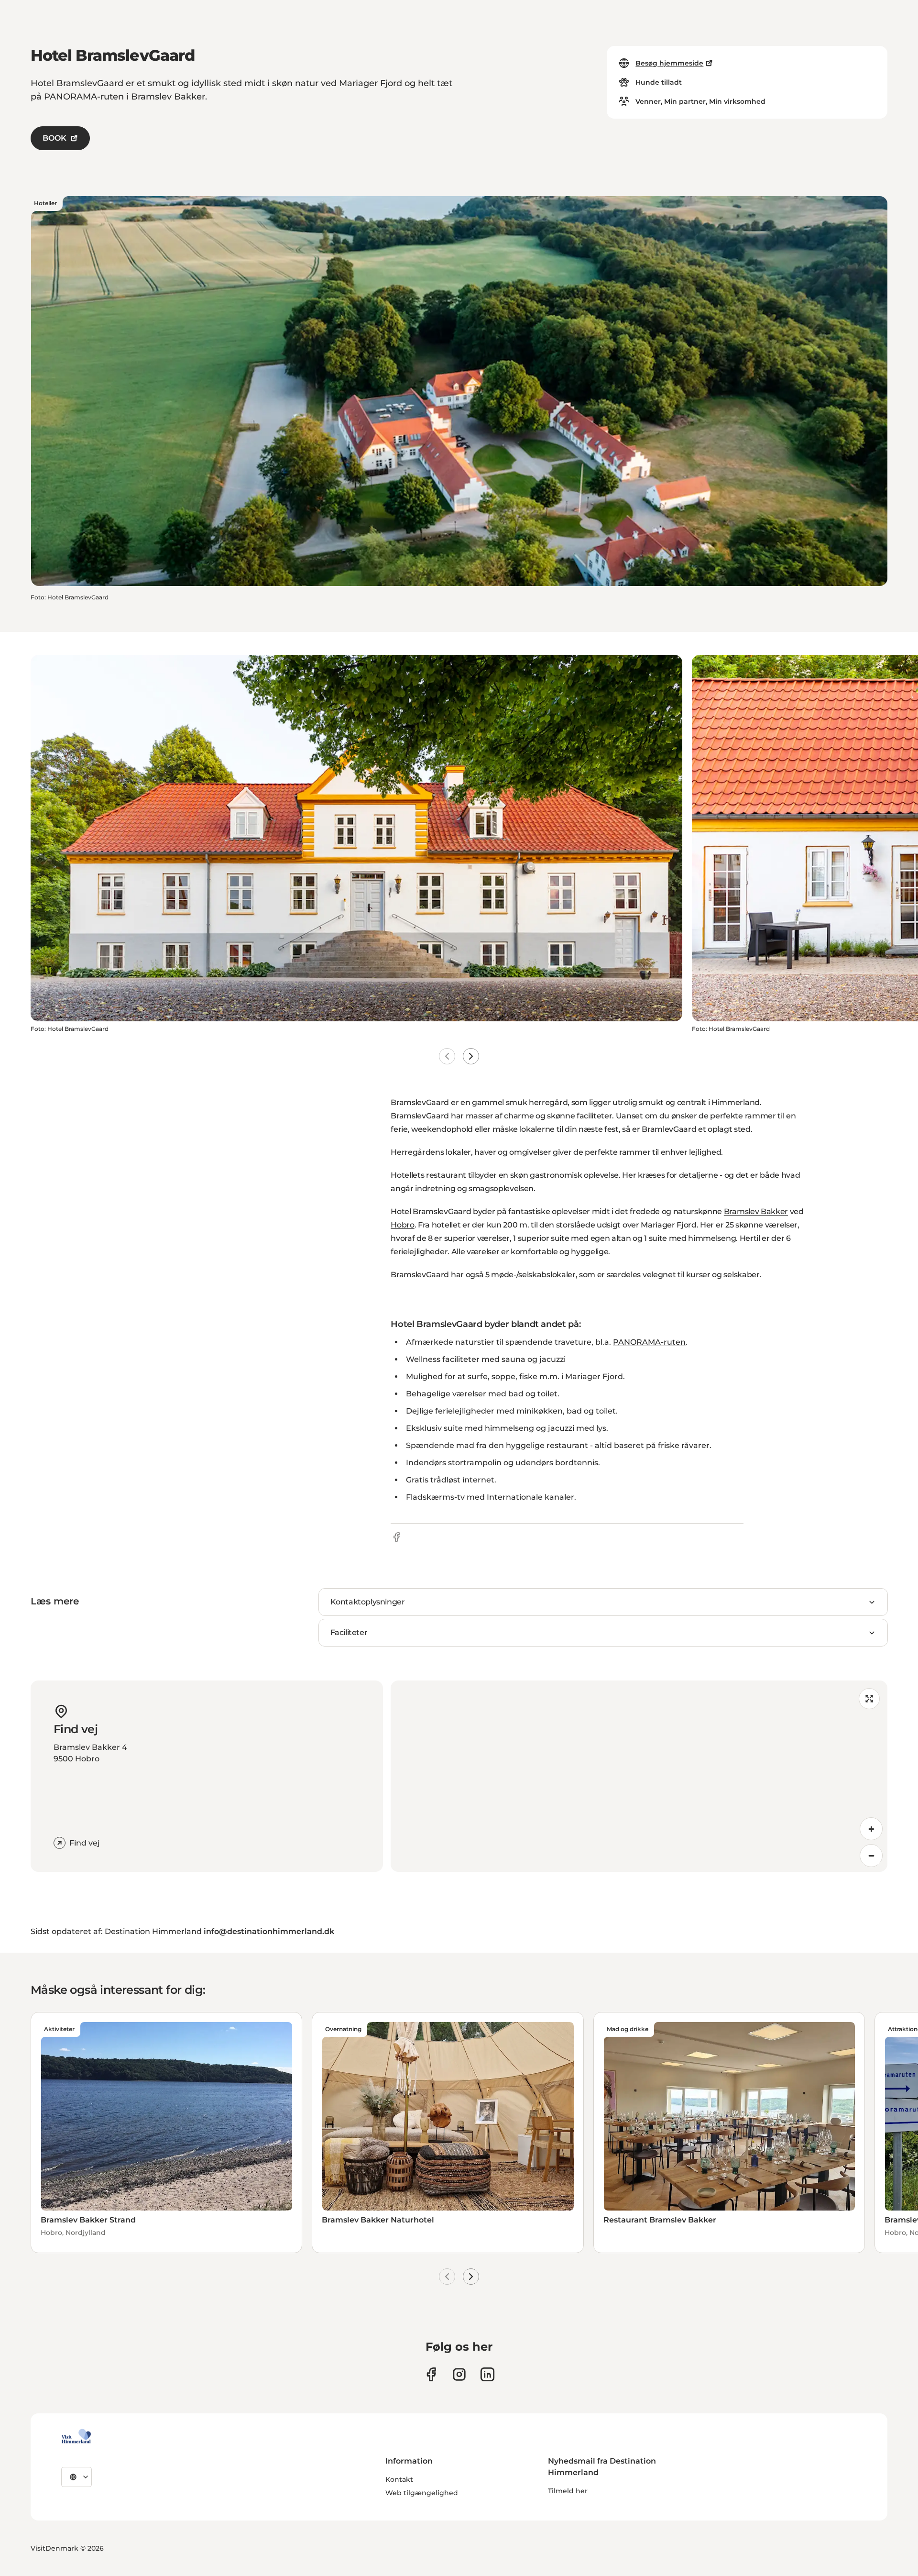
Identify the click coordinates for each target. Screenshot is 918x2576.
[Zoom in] (871, 1829)
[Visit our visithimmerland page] (431, 2374)
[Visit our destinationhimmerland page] (487, 2374)
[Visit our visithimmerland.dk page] (459, 2374)
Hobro (402, 1225)
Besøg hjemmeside (669, 63)
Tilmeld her (568, 2491)
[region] (639, 1776)
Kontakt (399, 2479)
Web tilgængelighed (422, 2493)
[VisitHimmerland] (76, 2436)
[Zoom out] (871, 1856)
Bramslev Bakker (756, 1211)
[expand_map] (869, 1699)
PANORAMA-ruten (649, 1342)
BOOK (55, 138)
